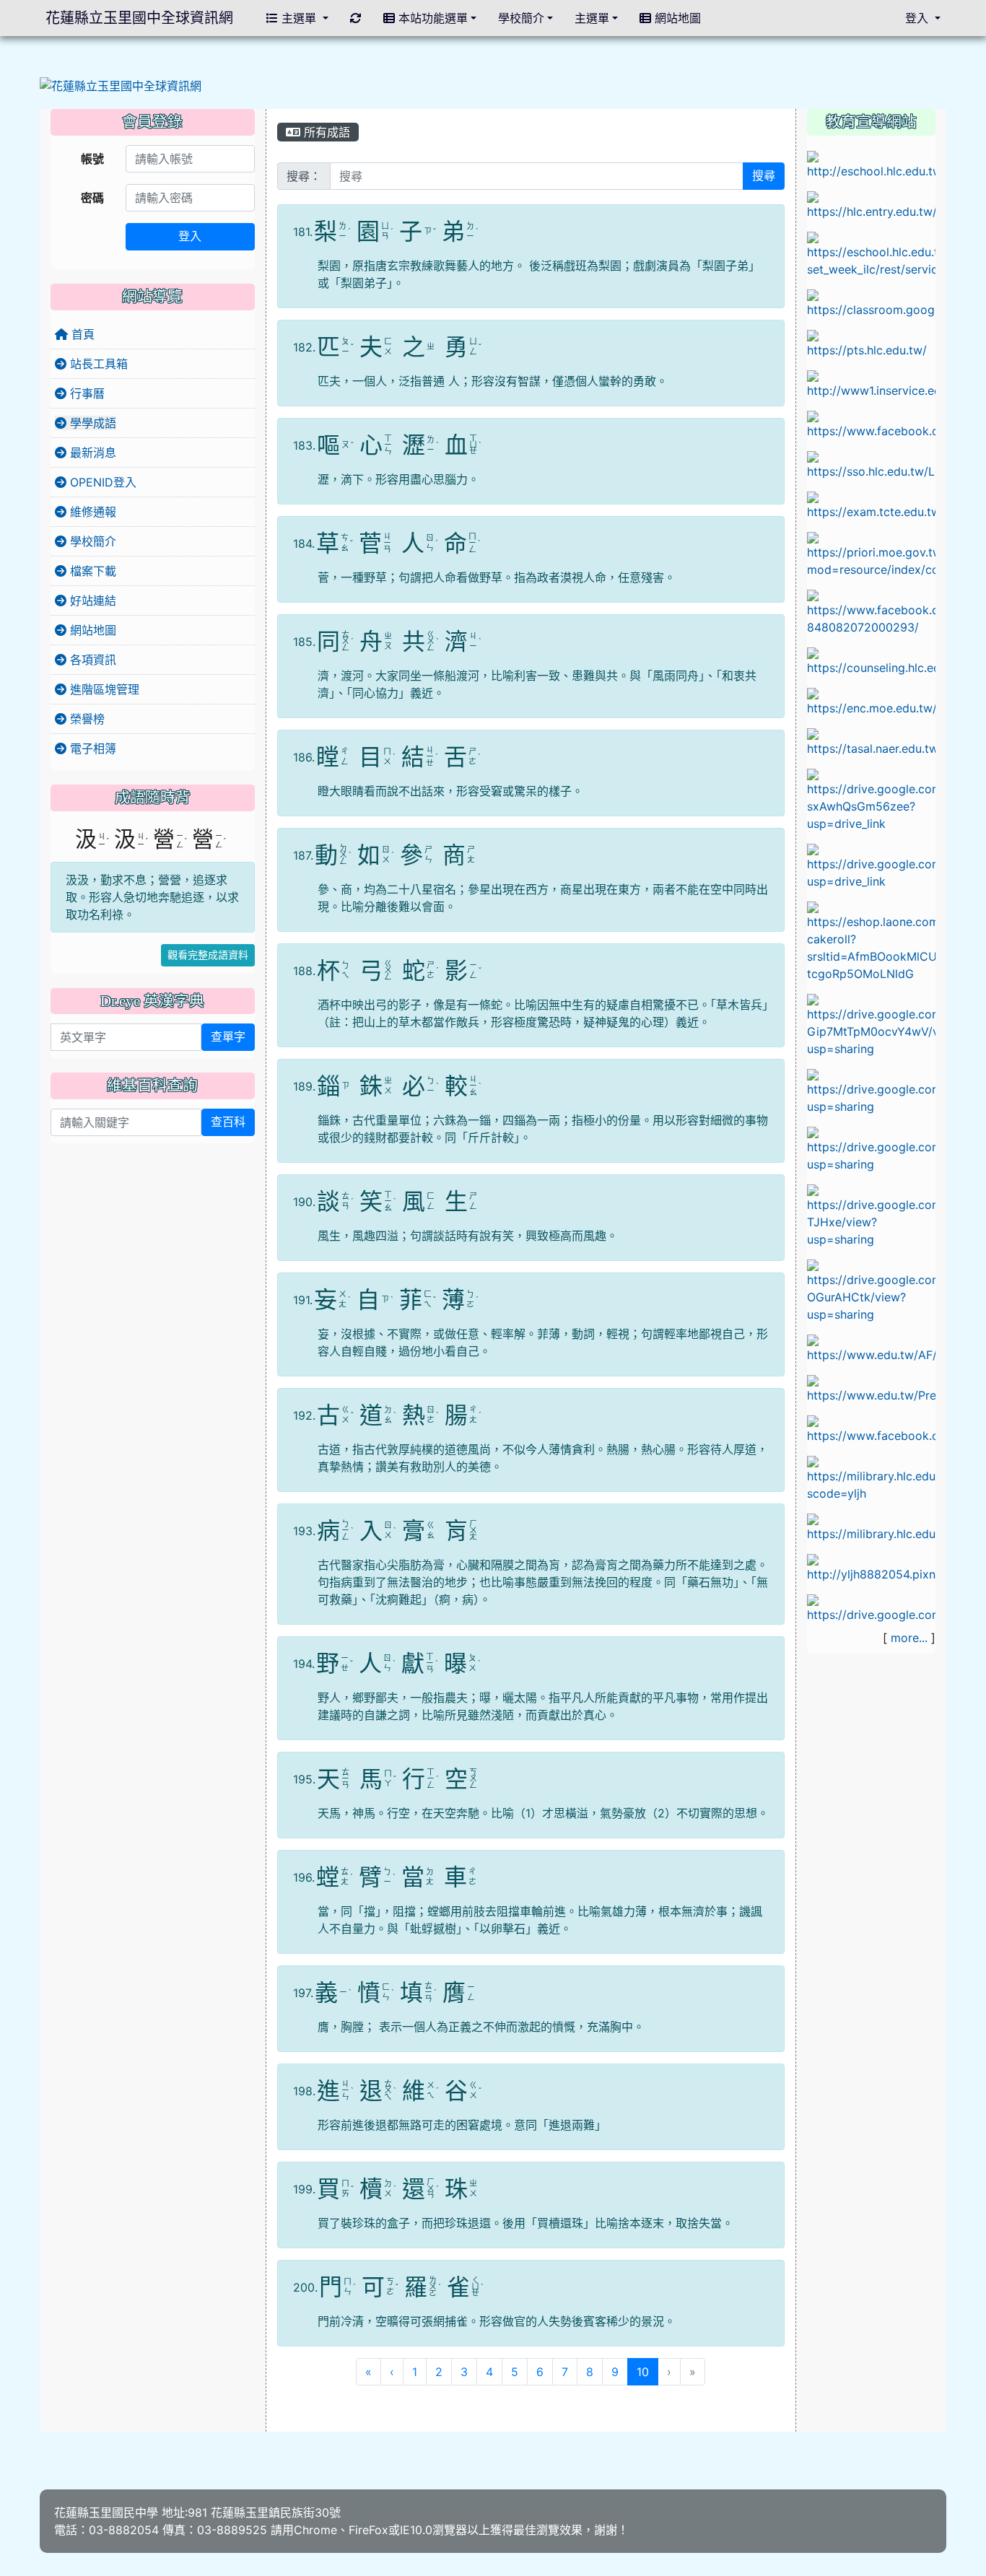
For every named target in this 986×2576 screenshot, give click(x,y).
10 (647, 2371)
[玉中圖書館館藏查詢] (871, 1477)
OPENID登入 (101, 482)
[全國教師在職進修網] (871, 383)
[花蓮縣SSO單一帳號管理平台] (871, 464)
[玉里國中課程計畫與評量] (871, 253)
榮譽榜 (86, 719)
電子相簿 (91, 748)
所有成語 (325, 132)
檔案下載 (91, 571)
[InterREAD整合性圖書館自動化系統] (871, 1527)
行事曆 (86, 393)
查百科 (228, 1122)
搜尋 (764, 176)
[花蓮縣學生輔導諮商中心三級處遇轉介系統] (871, 660)
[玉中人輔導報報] (871, 611)
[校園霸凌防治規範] (871, 1024)
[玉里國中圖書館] (871, 1428)
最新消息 (91, 453)
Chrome (315, 2530)
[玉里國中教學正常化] (871, 799)
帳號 (92, 159)
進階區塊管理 (103, 689)
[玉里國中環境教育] (871, 1567)
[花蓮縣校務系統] (871, 164)
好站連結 (91, 601)
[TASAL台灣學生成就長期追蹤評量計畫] (871, 741)
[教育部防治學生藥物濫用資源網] (871, 701)
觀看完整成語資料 (208, 955)
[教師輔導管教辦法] (871, 1091)
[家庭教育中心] (871, 940)
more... (909, 1638)
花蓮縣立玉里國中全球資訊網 (139, 18)
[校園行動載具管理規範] (871, 865)
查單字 (228, 1037)
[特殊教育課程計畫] (871, 1607)
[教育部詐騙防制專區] (871, 1348)
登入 (190, 236)
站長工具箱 (97, 364)
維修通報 (91, 512)
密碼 (92, 198)
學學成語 (91, 423)
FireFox (368, 2530)
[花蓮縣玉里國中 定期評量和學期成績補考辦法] (871, 1215)
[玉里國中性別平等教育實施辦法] (871, 1148)
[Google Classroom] (871, 302)
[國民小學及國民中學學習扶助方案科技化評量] (871, 505)
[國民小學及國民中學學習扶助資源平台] (871, 554)
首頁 (81, 334)
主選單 (299, 18)
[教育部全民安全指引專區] (871, 1388)
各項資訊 (91, 660)
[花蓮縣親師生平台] (871, 343)
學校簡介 (91, 541)
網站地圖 (91, 630)
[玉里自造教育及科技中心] (871, 424)
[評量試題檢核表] (871, 1290)
